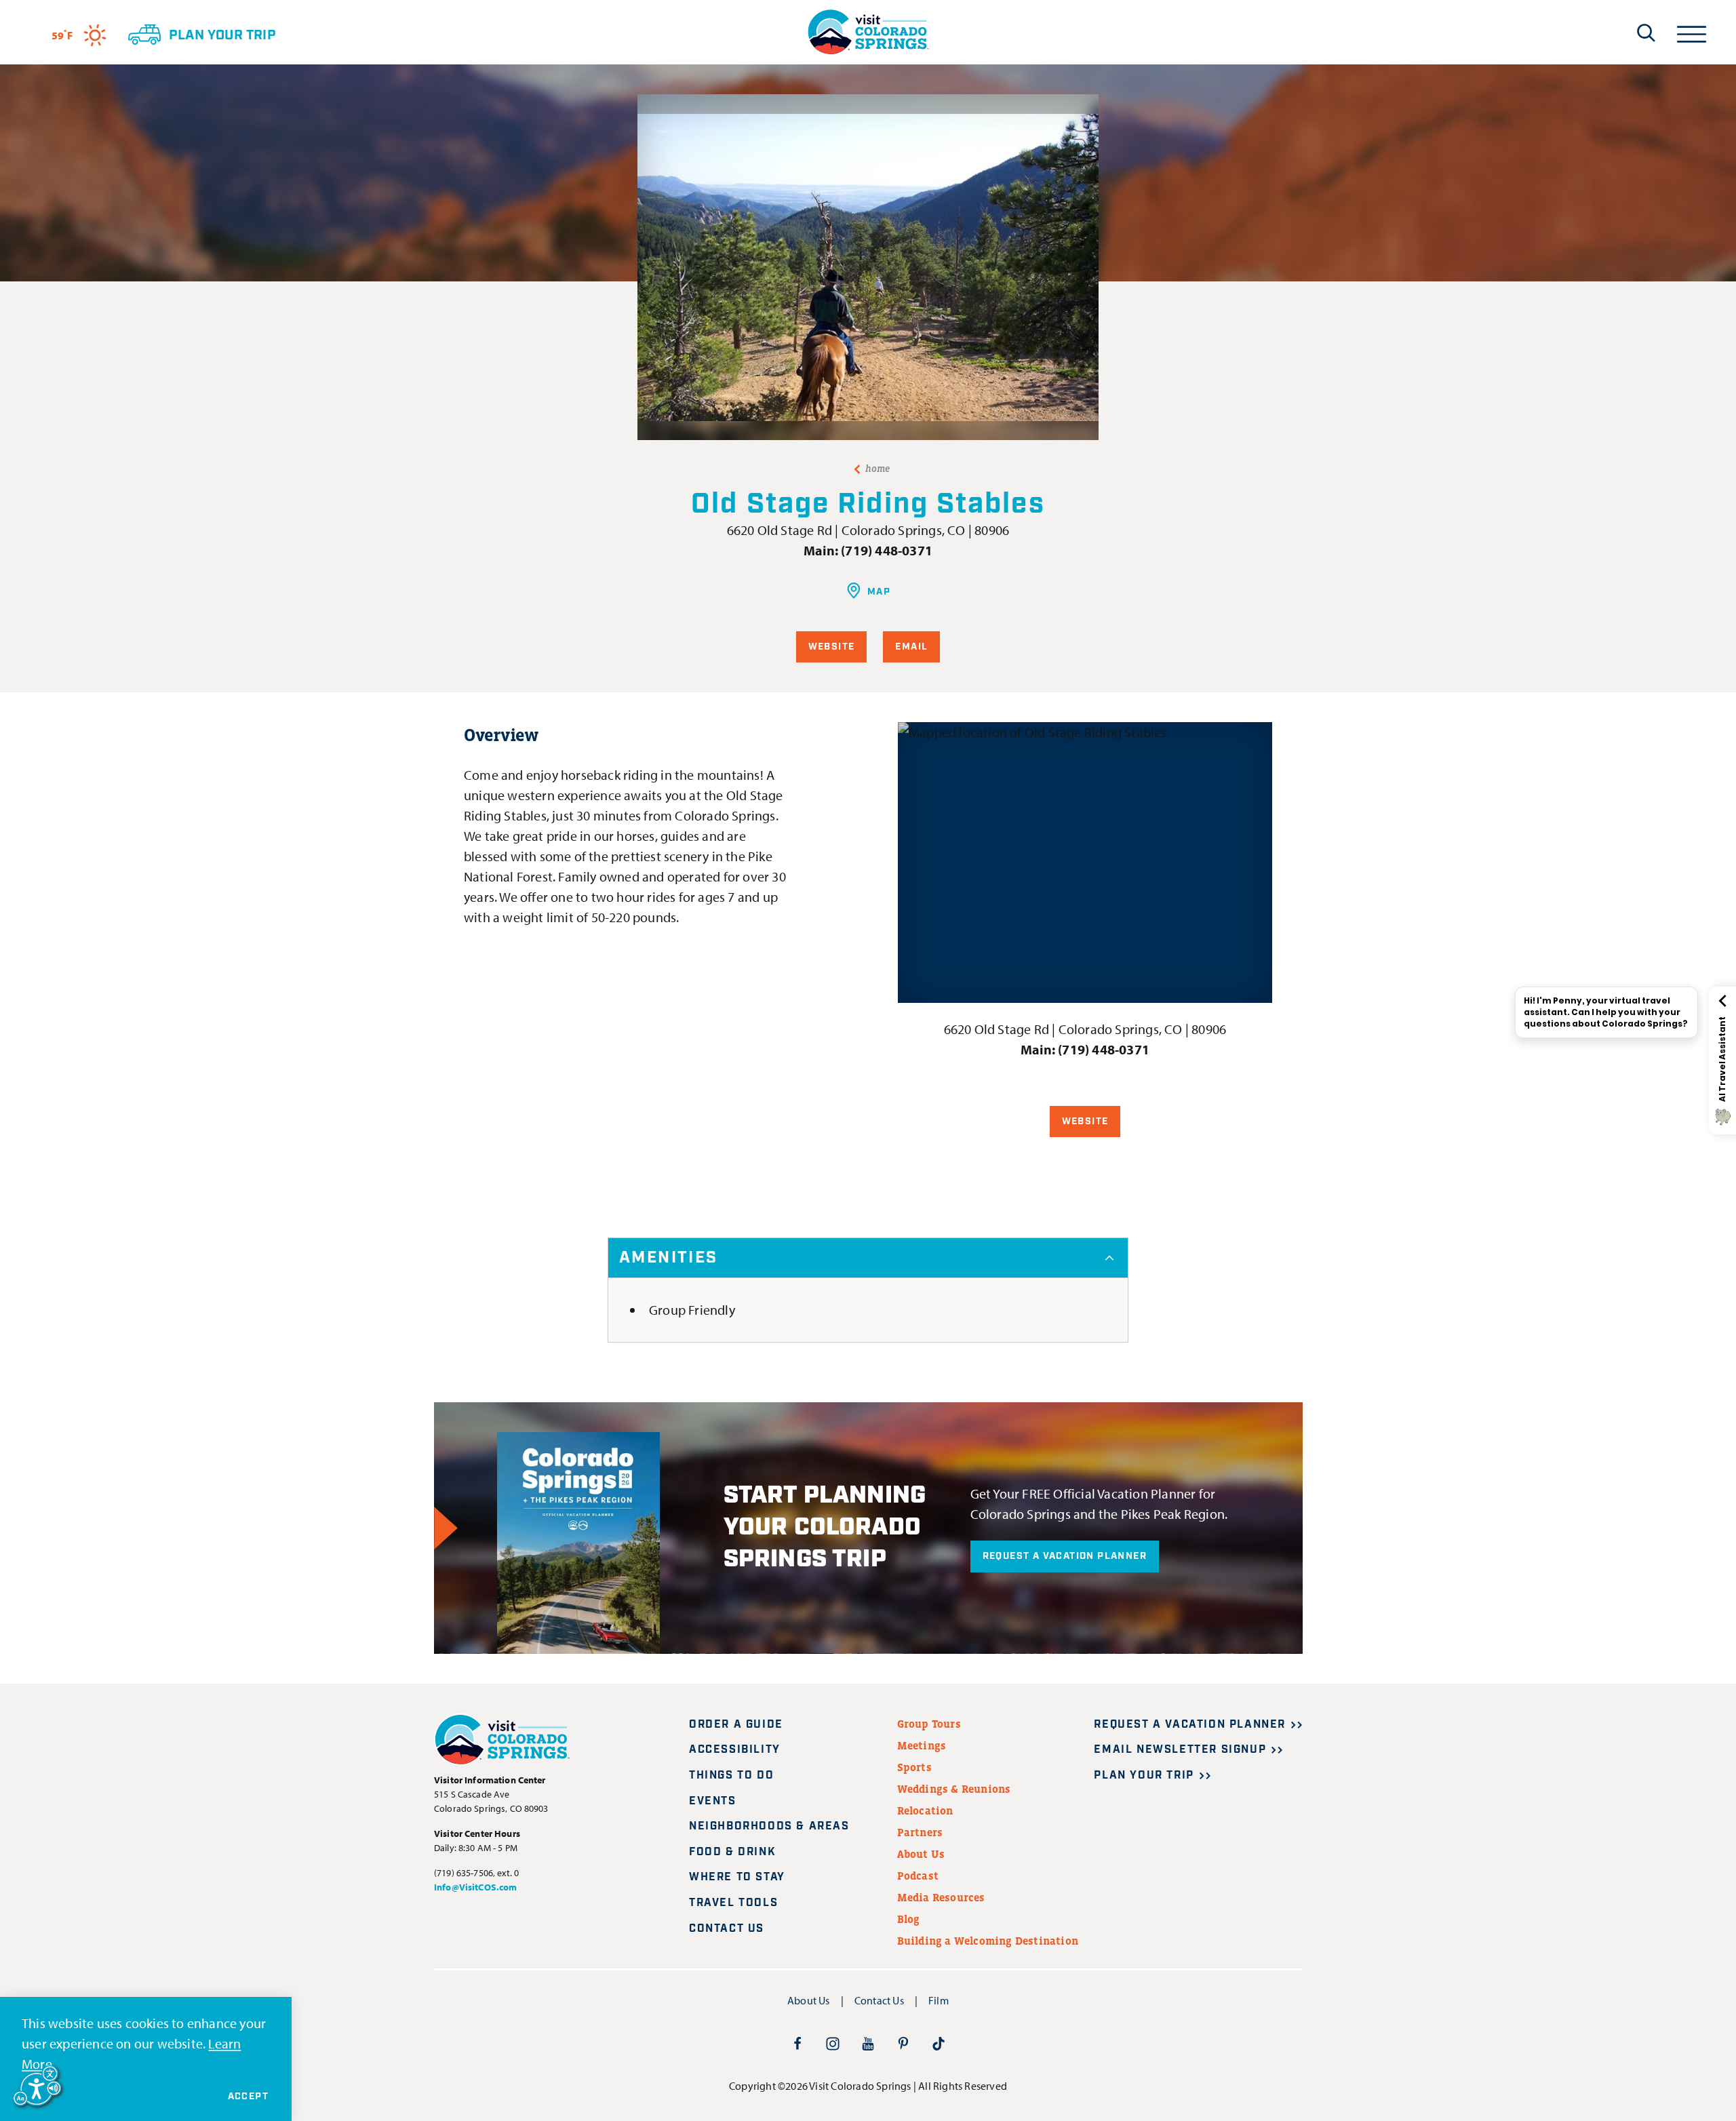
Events (713, 1801)
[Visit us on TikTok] (939, 2043)
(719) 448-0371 (887, 550)
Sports (914, 1767)
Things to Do (731, 1776)
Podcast (918, 1876)
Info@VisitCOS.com (475, 1887)
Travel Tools (733, 1903)
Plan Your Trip (1144, 1776)
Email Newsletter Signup (1180, 1750)
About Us (921, 1854)
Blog (909, 1919)
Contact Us (727, 1929)
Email (911, 647)
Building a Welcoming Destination (988, 1941)
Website (832, 647)
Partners (920, 1832)
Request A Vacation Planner (1065, 1556)
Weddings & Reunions (954, 1789)
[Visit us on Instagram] (833, 2043)
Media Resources (941, 1897)
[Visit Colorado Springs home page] (868, 32)
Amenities (669, 1258)
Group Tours (929, 1724)
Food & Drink (732, 1852)
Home (878, 469)
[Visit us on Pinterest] (903, 2043)
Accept (248, 2097)
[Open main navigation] (1692, 32)
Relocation (925, 1810)
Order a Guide (736, 1725)
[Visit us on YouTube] (868, 2043)
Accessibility (735, 1750)
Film (939, 2000)
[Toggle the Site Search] (1646, 33)
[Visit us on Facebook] (797, 2043)
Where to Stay (737, 1877)
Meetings (922, 1745)
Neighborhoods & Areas (769, 1826)
